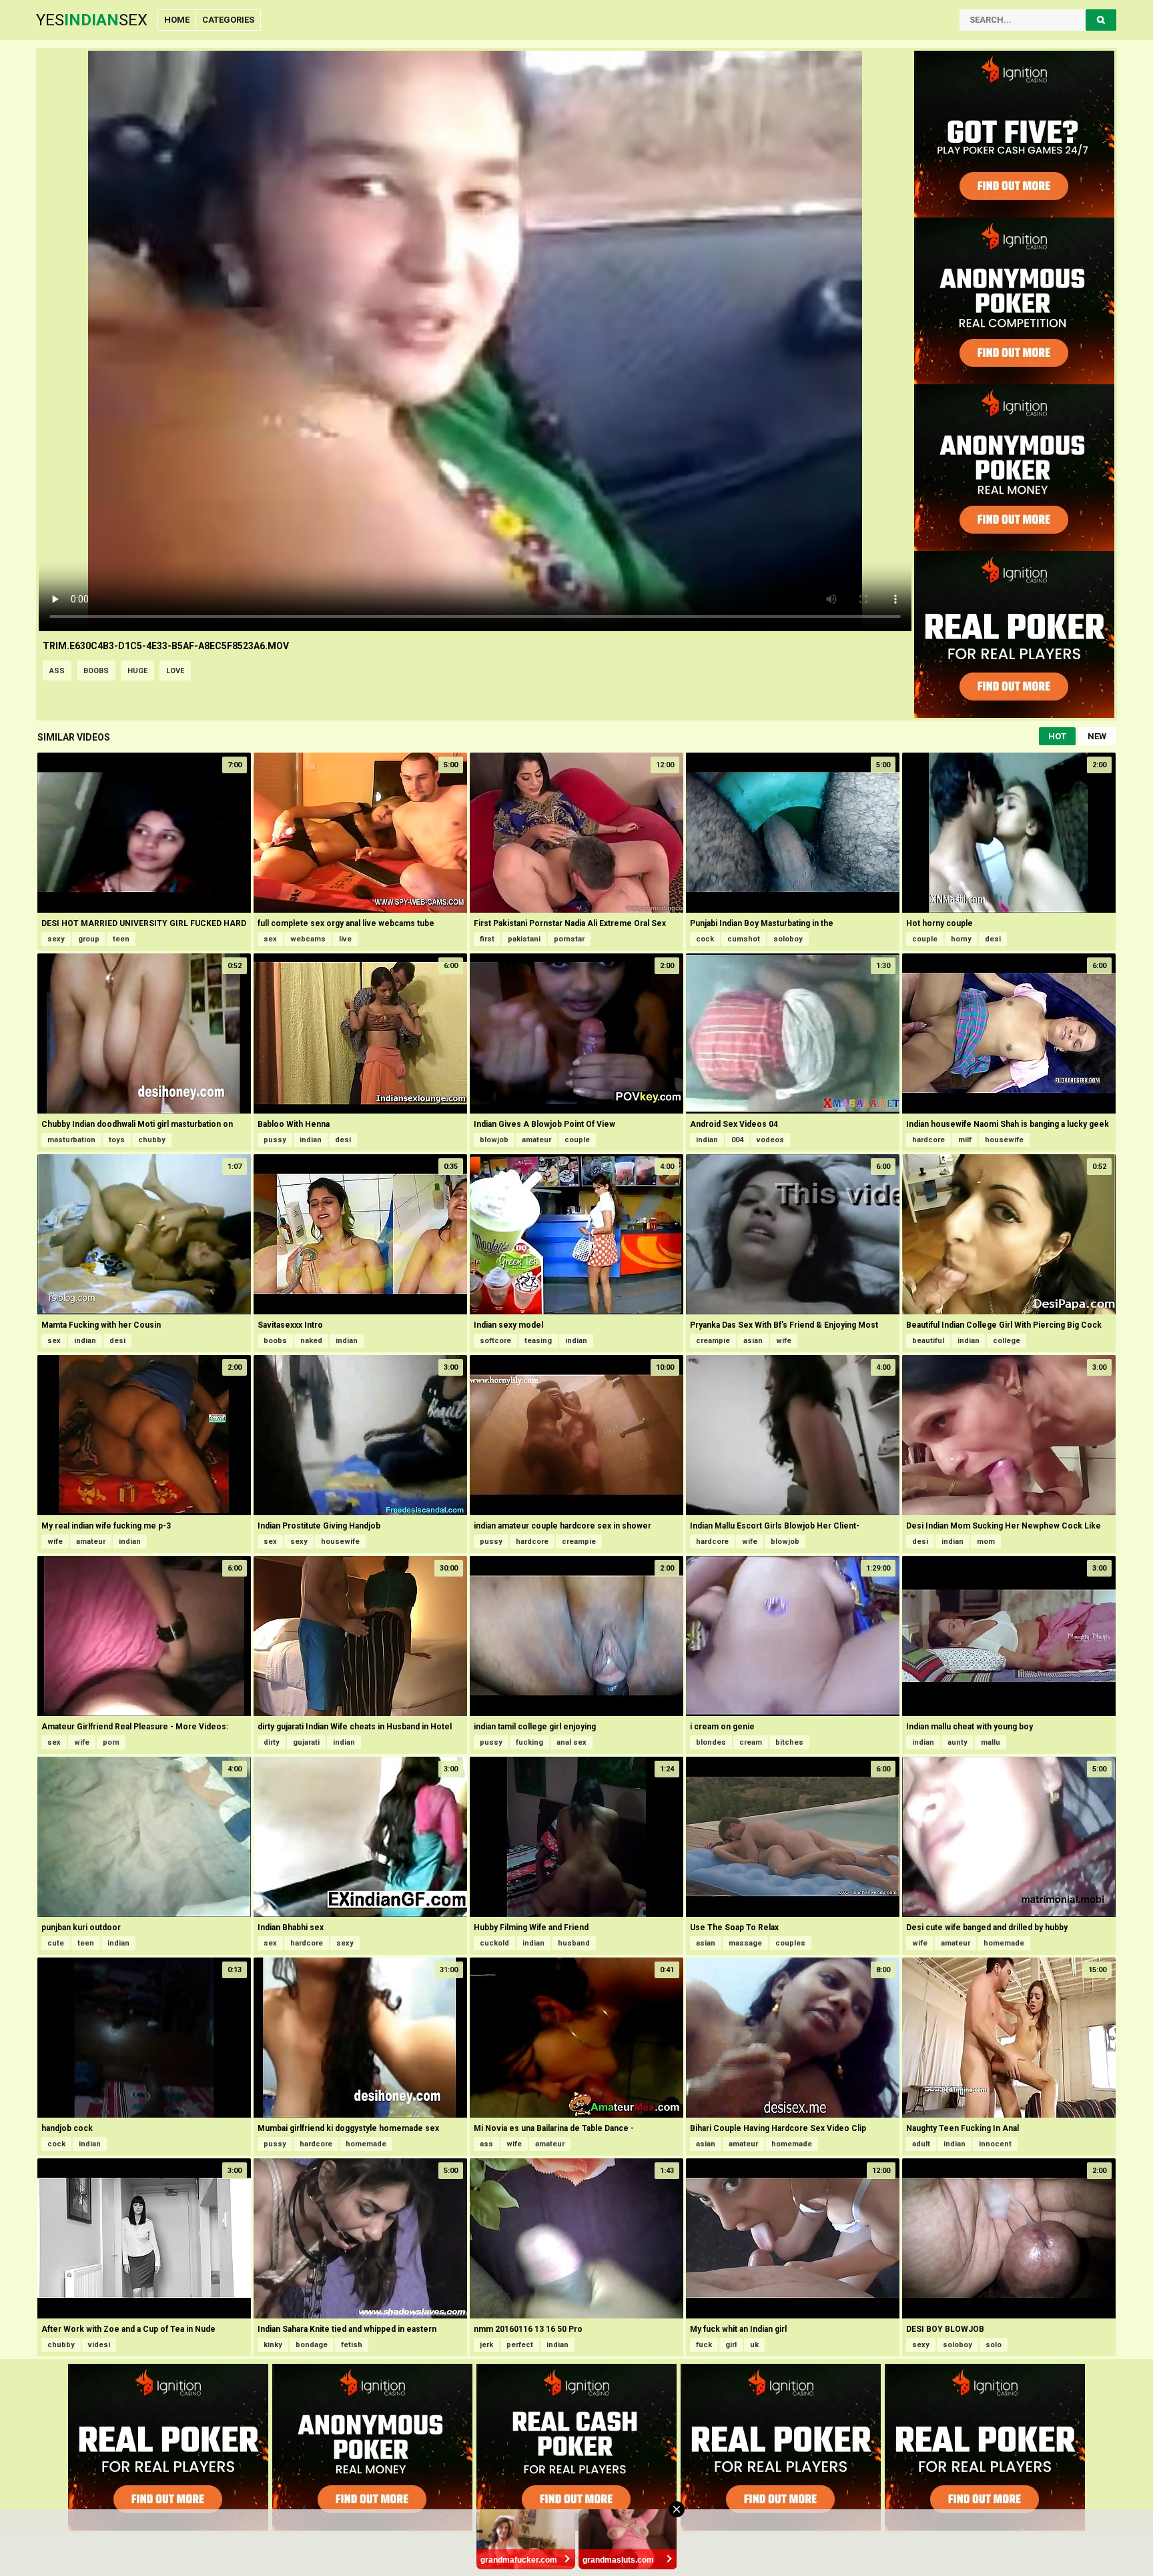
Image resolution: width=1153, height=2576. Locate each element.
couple (925, 939)
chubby (152, 1140)
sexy (56, 939)
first (487, 939)
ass (57, 671)
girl (731, 2345)
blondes (711, 1742)
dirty (272, 1742)
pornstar (569, 939)
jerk (486, 2345)
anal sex (571, 1742)
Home (177, 20)
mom (986, 1542)
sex (270, 939)
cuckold (494, 1943)
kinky (273, 2345)
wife (784, 1341)
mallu (991, 1742)
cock (705, 939)
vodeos (770, 1140)
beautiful (928, 1341)
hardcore (928, 1140)
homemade (1004, 1943)
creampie (713, 1341)
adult (921, 2144)
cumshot (744, 939)
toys (117, 1140)
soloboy (788, 939)
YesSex (92, 20)
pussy (275, 1140)
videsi (99, 2345)
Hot (1057, 736)
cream (751, 1742)
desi (993, 939)
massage (745, 1943)
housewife (1004, 1140)
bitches (789, 1742)
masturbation (71, 1140)
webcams (308, 939)
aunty (957, 1742)
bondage (312, 2345)
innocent (995, 2144)
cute (56, 1943)
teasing (538, 1341)
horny (961, 939)
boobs (96, 671)
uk (754, 2345)
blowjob (494, 1140)
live (345, 939)
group (89, 939)
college (1007, 1341)
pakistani (524, 939)
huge (137, 671)
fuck (704, 2345)
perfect (520, 2345)
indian (311, 1140)
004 (737, 1140)
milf (965, 1140)
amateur (536, 1140)
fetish (352, 2345)
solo (994, 2345)
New (1097, 736)
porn (111, 1742)
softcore (495, 1341)
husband (574, 1943)
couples (790, 1943)
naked (311, 1341)
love (175, 671)
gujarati (306, 1742)
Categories (228, 20)
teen (121, 939)
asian (753, 1341)
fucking (529, 1742)
